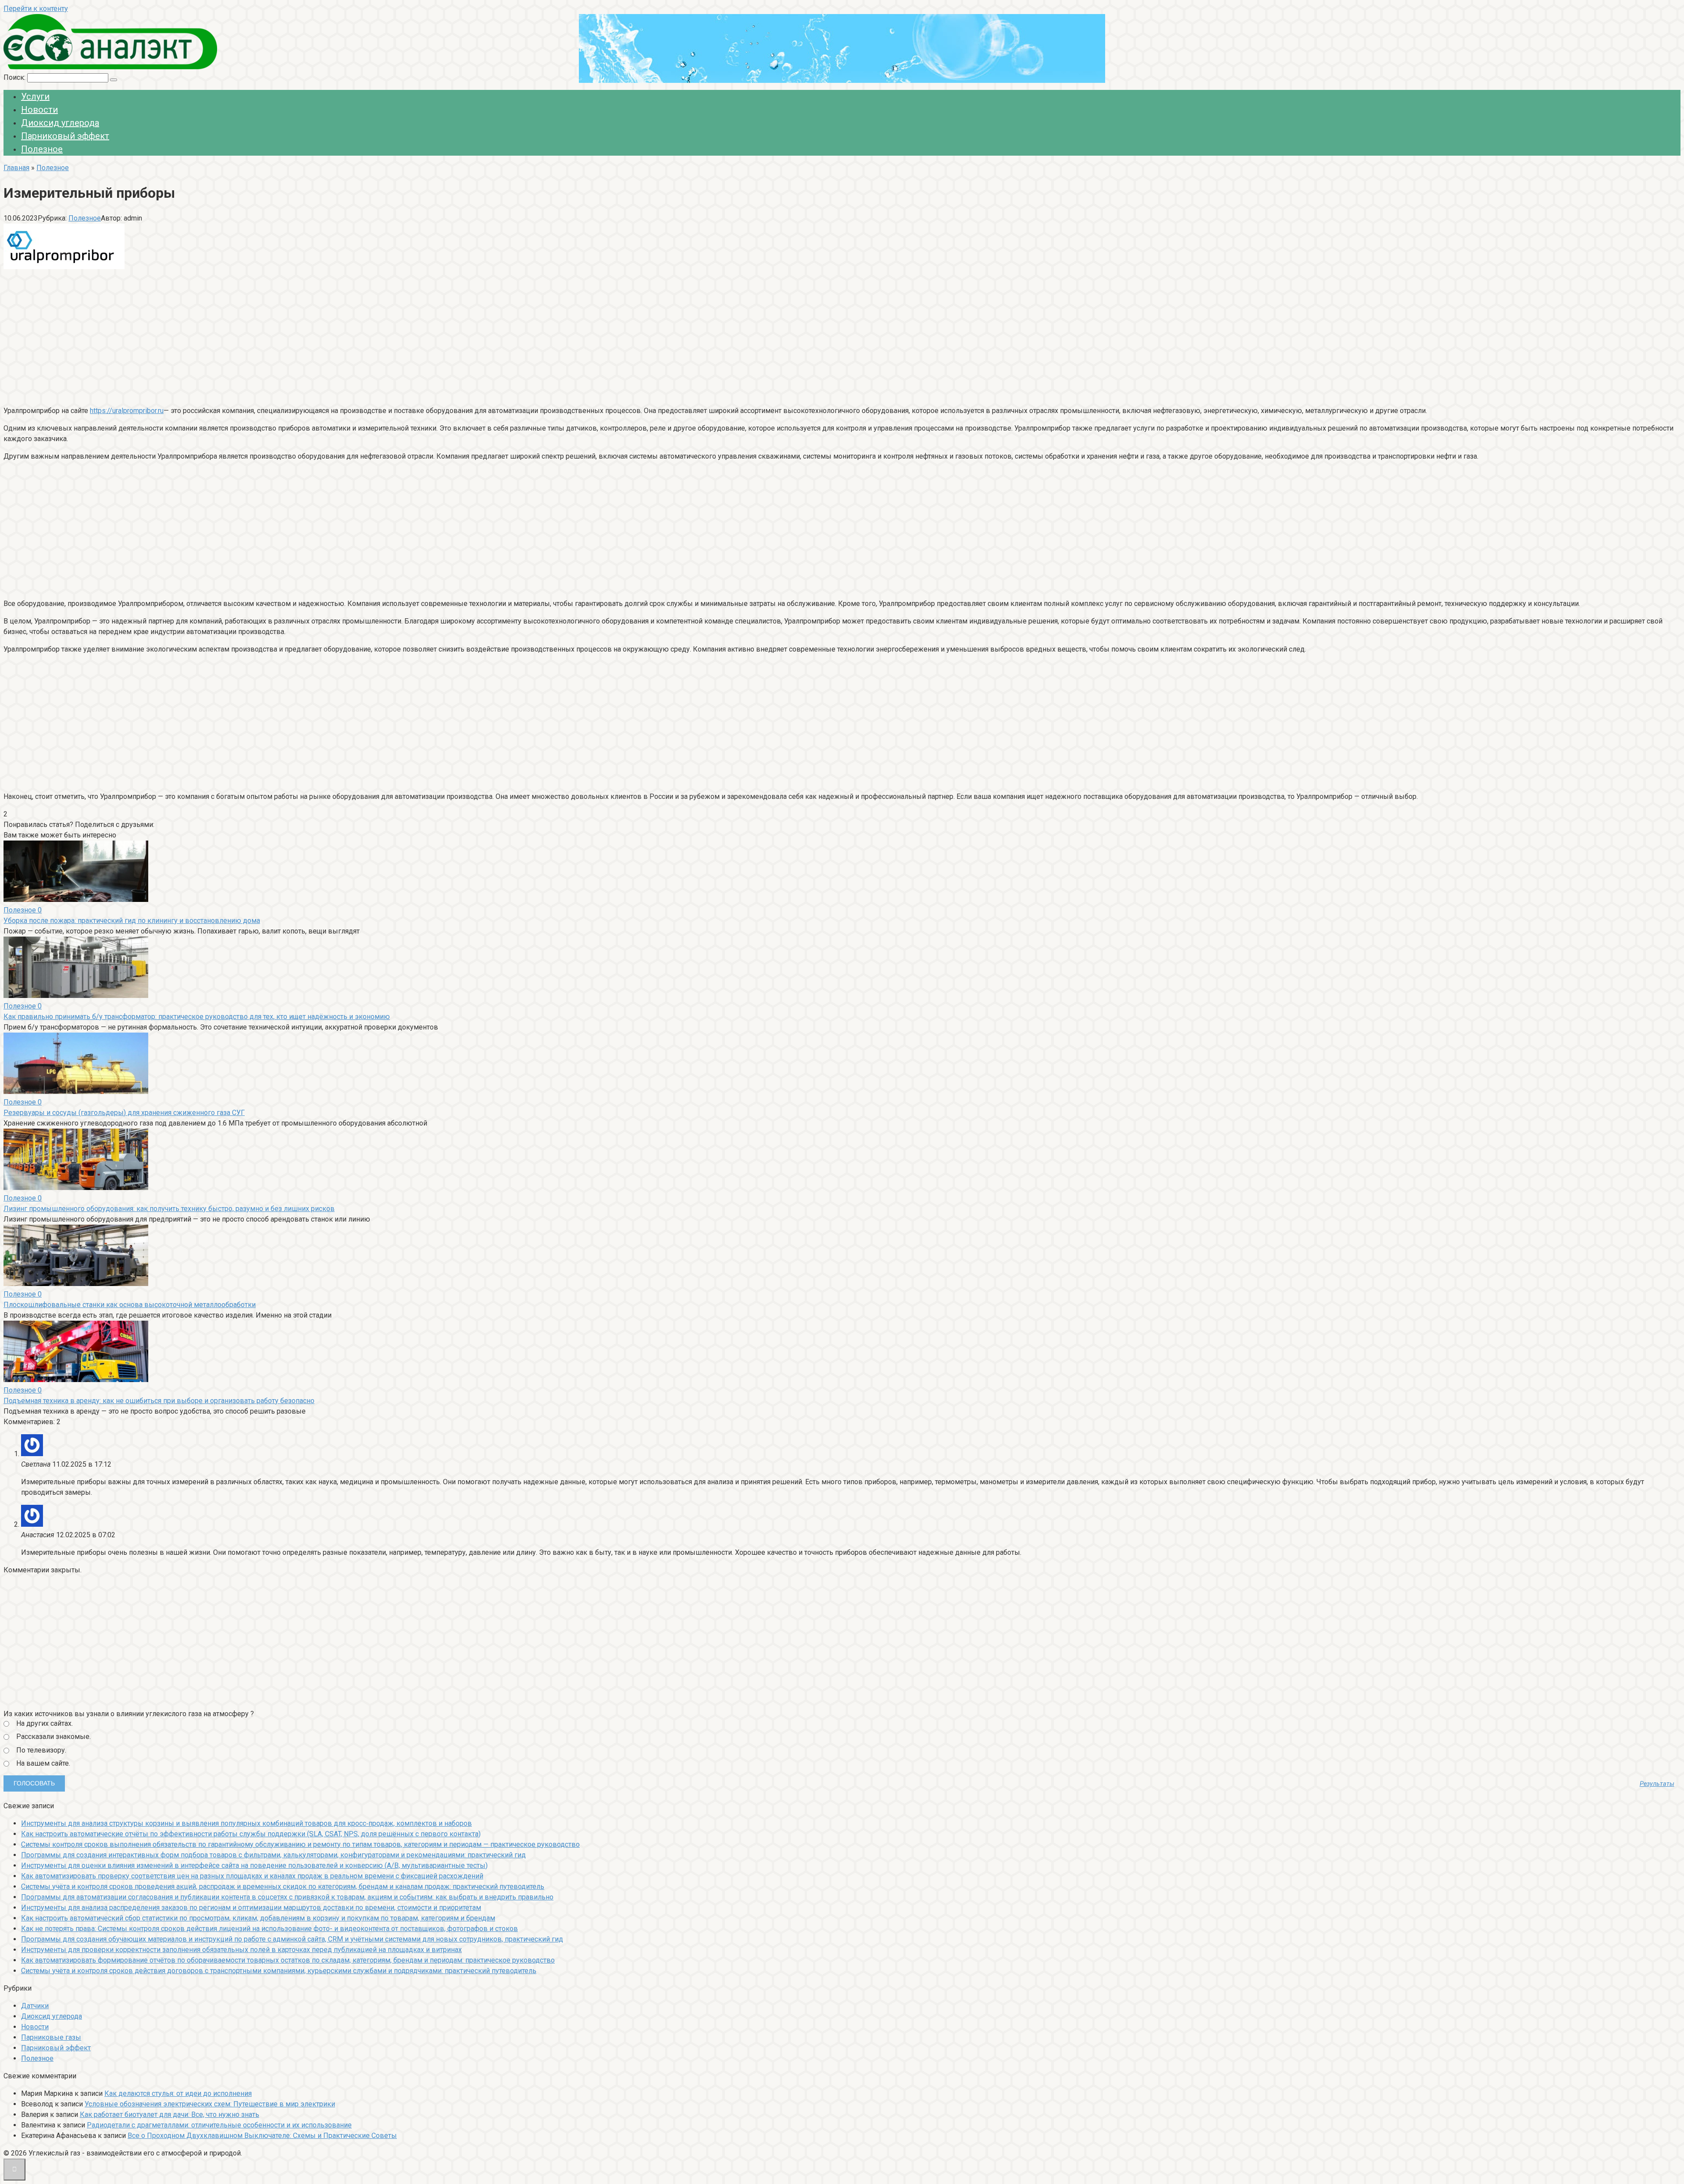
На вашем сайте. (43, 1763)
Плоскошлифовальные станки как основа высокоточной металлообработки (130, 1305)
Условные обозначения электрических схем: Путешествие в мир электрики (210, 2104)
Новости (39, 110)
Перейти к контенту (36, 9)
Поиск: (15, 77)
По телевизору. (41, 1750)
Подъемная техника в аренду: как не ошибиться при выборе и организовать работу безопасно (159, 1401)
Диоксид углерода (60, 123)
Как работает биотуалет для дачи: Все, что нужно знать (169, 2115)
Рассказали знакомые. (54, 1737)
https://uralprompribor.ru (127, 411)
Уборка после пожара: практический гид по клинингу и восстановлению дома (132, 921)
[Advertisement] (267, 337)
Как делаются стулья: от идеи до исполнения (178, 2093)
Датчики (35, 2006)
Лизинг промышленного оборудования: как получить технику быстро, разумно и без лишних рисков (169, 1209)
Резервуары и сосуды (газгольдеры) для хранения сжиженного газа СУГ (124, 1113)
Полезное (42, 149)
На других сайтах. (45, 1723)
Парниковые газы (51, 2037)
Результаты (1657, 1784)
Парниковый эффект (65, 136)
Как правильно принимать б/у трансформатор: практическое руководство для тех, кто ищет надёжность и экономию (197, 1017)
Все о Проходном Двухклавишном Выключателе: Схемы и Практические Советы (262, 2136)
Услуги (35, 96)
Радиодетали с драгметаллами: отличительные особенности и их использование (219, 2125)
